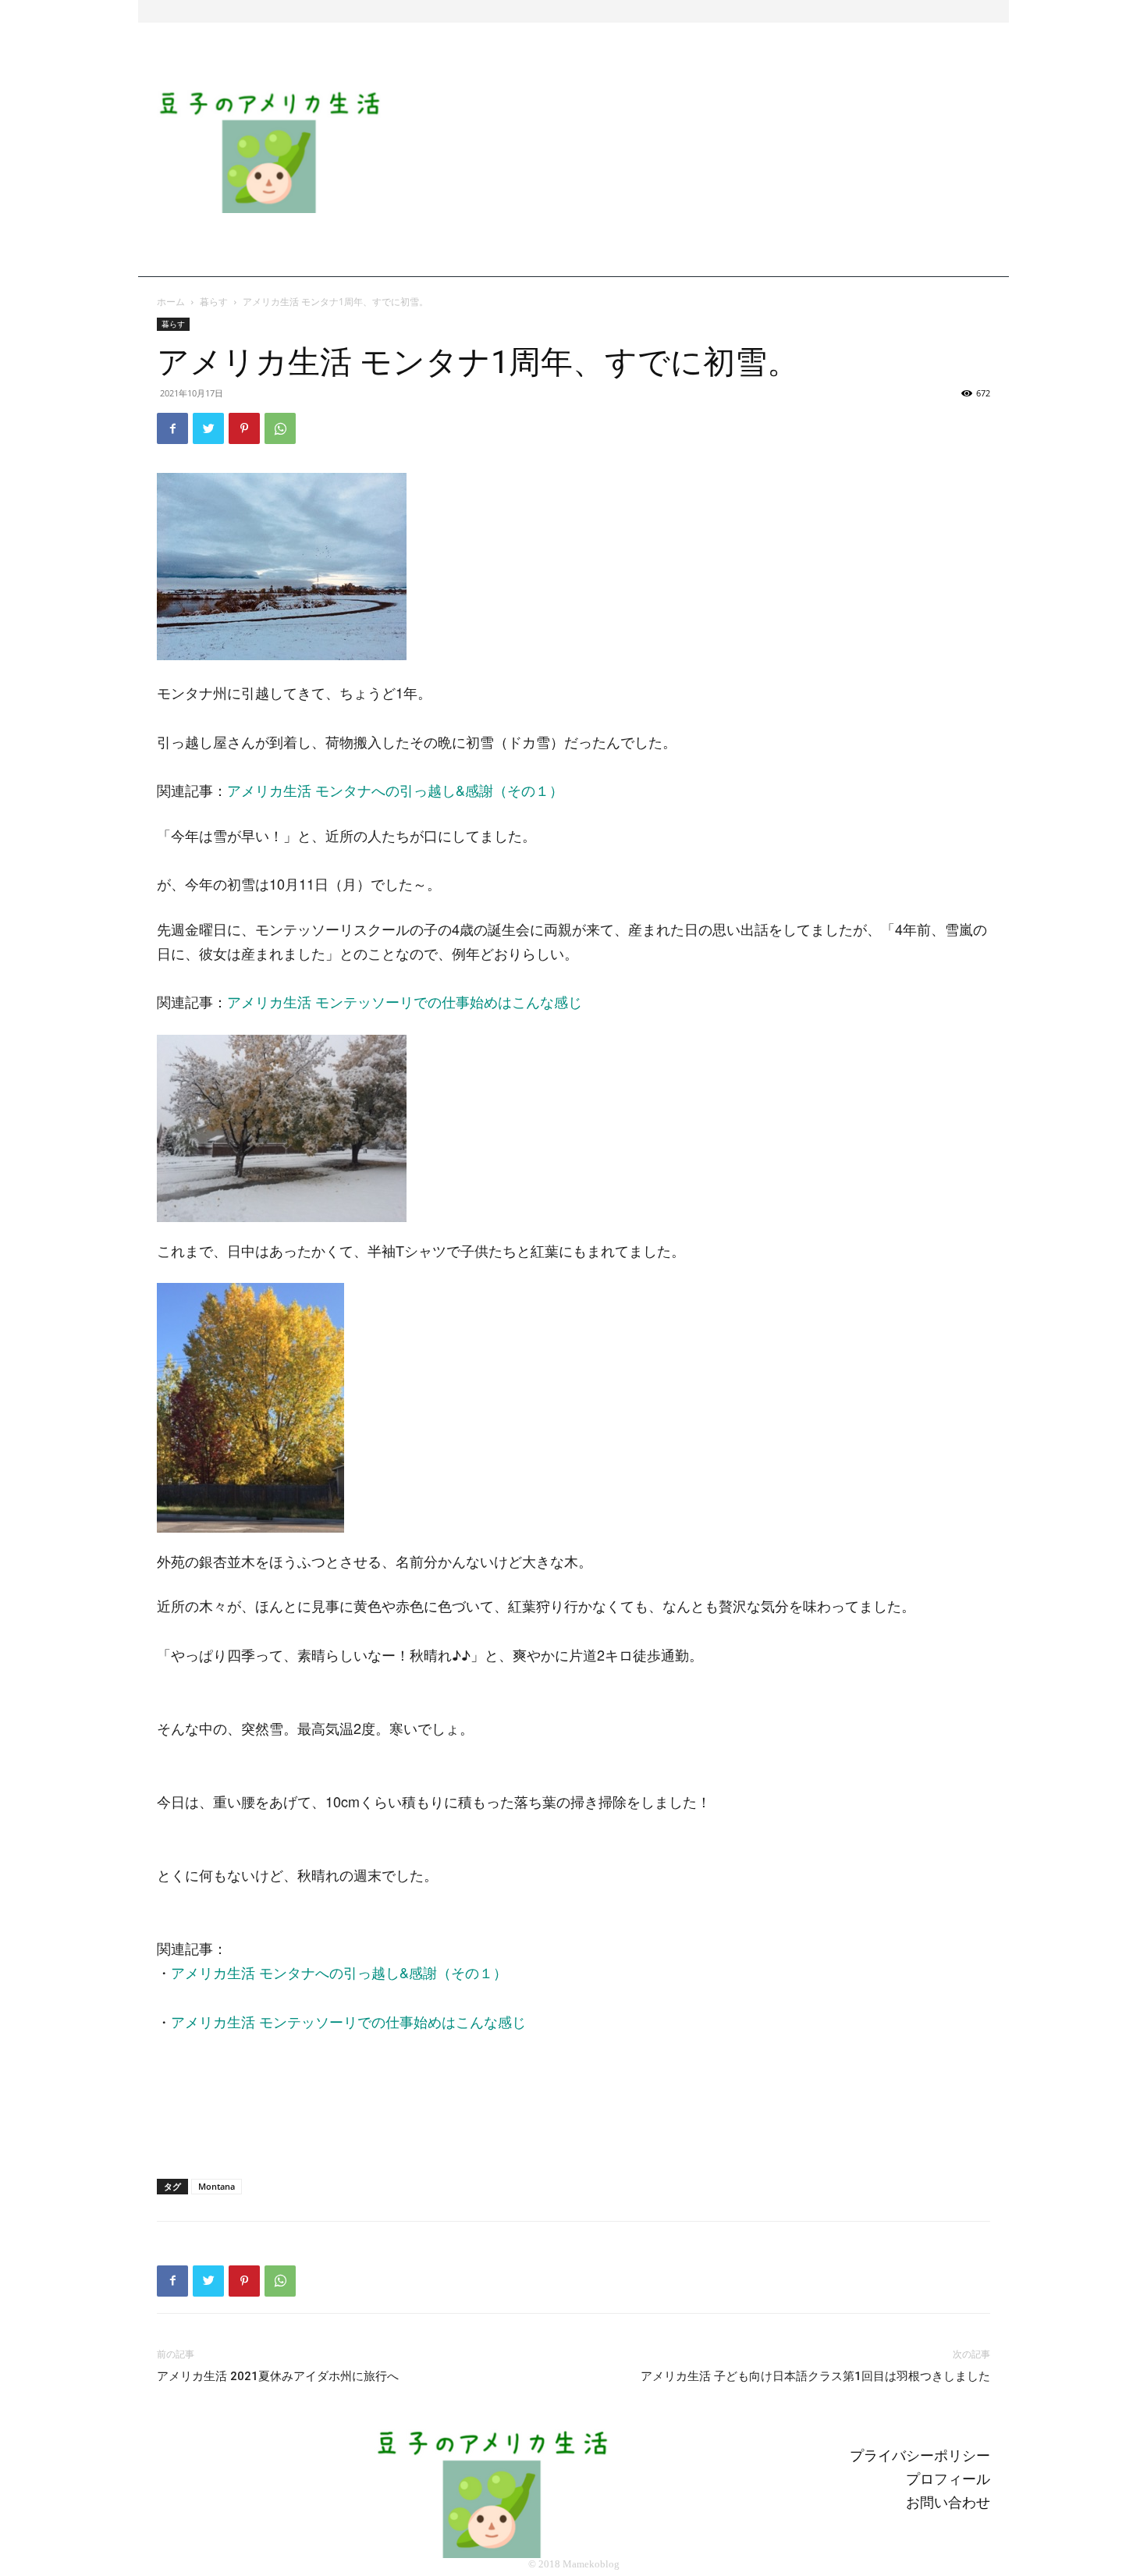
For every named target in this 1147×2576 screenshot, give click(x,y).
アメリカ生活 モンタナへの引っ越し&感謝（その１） (395, 790)
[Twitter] (208, 428)
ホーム (171, 302)
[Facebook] (172, 428)
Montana (217, 2186)
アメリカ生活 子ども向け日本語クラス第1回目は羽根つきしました (815, 2376)
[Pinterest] (244, 428)
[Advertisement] (704, 151)
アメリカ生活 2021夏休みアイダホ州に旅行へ (278, 2376)
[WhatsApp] (280, 428)
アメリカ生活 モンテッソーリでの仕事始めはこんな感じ (405, 1001)
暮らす (214, 302)
